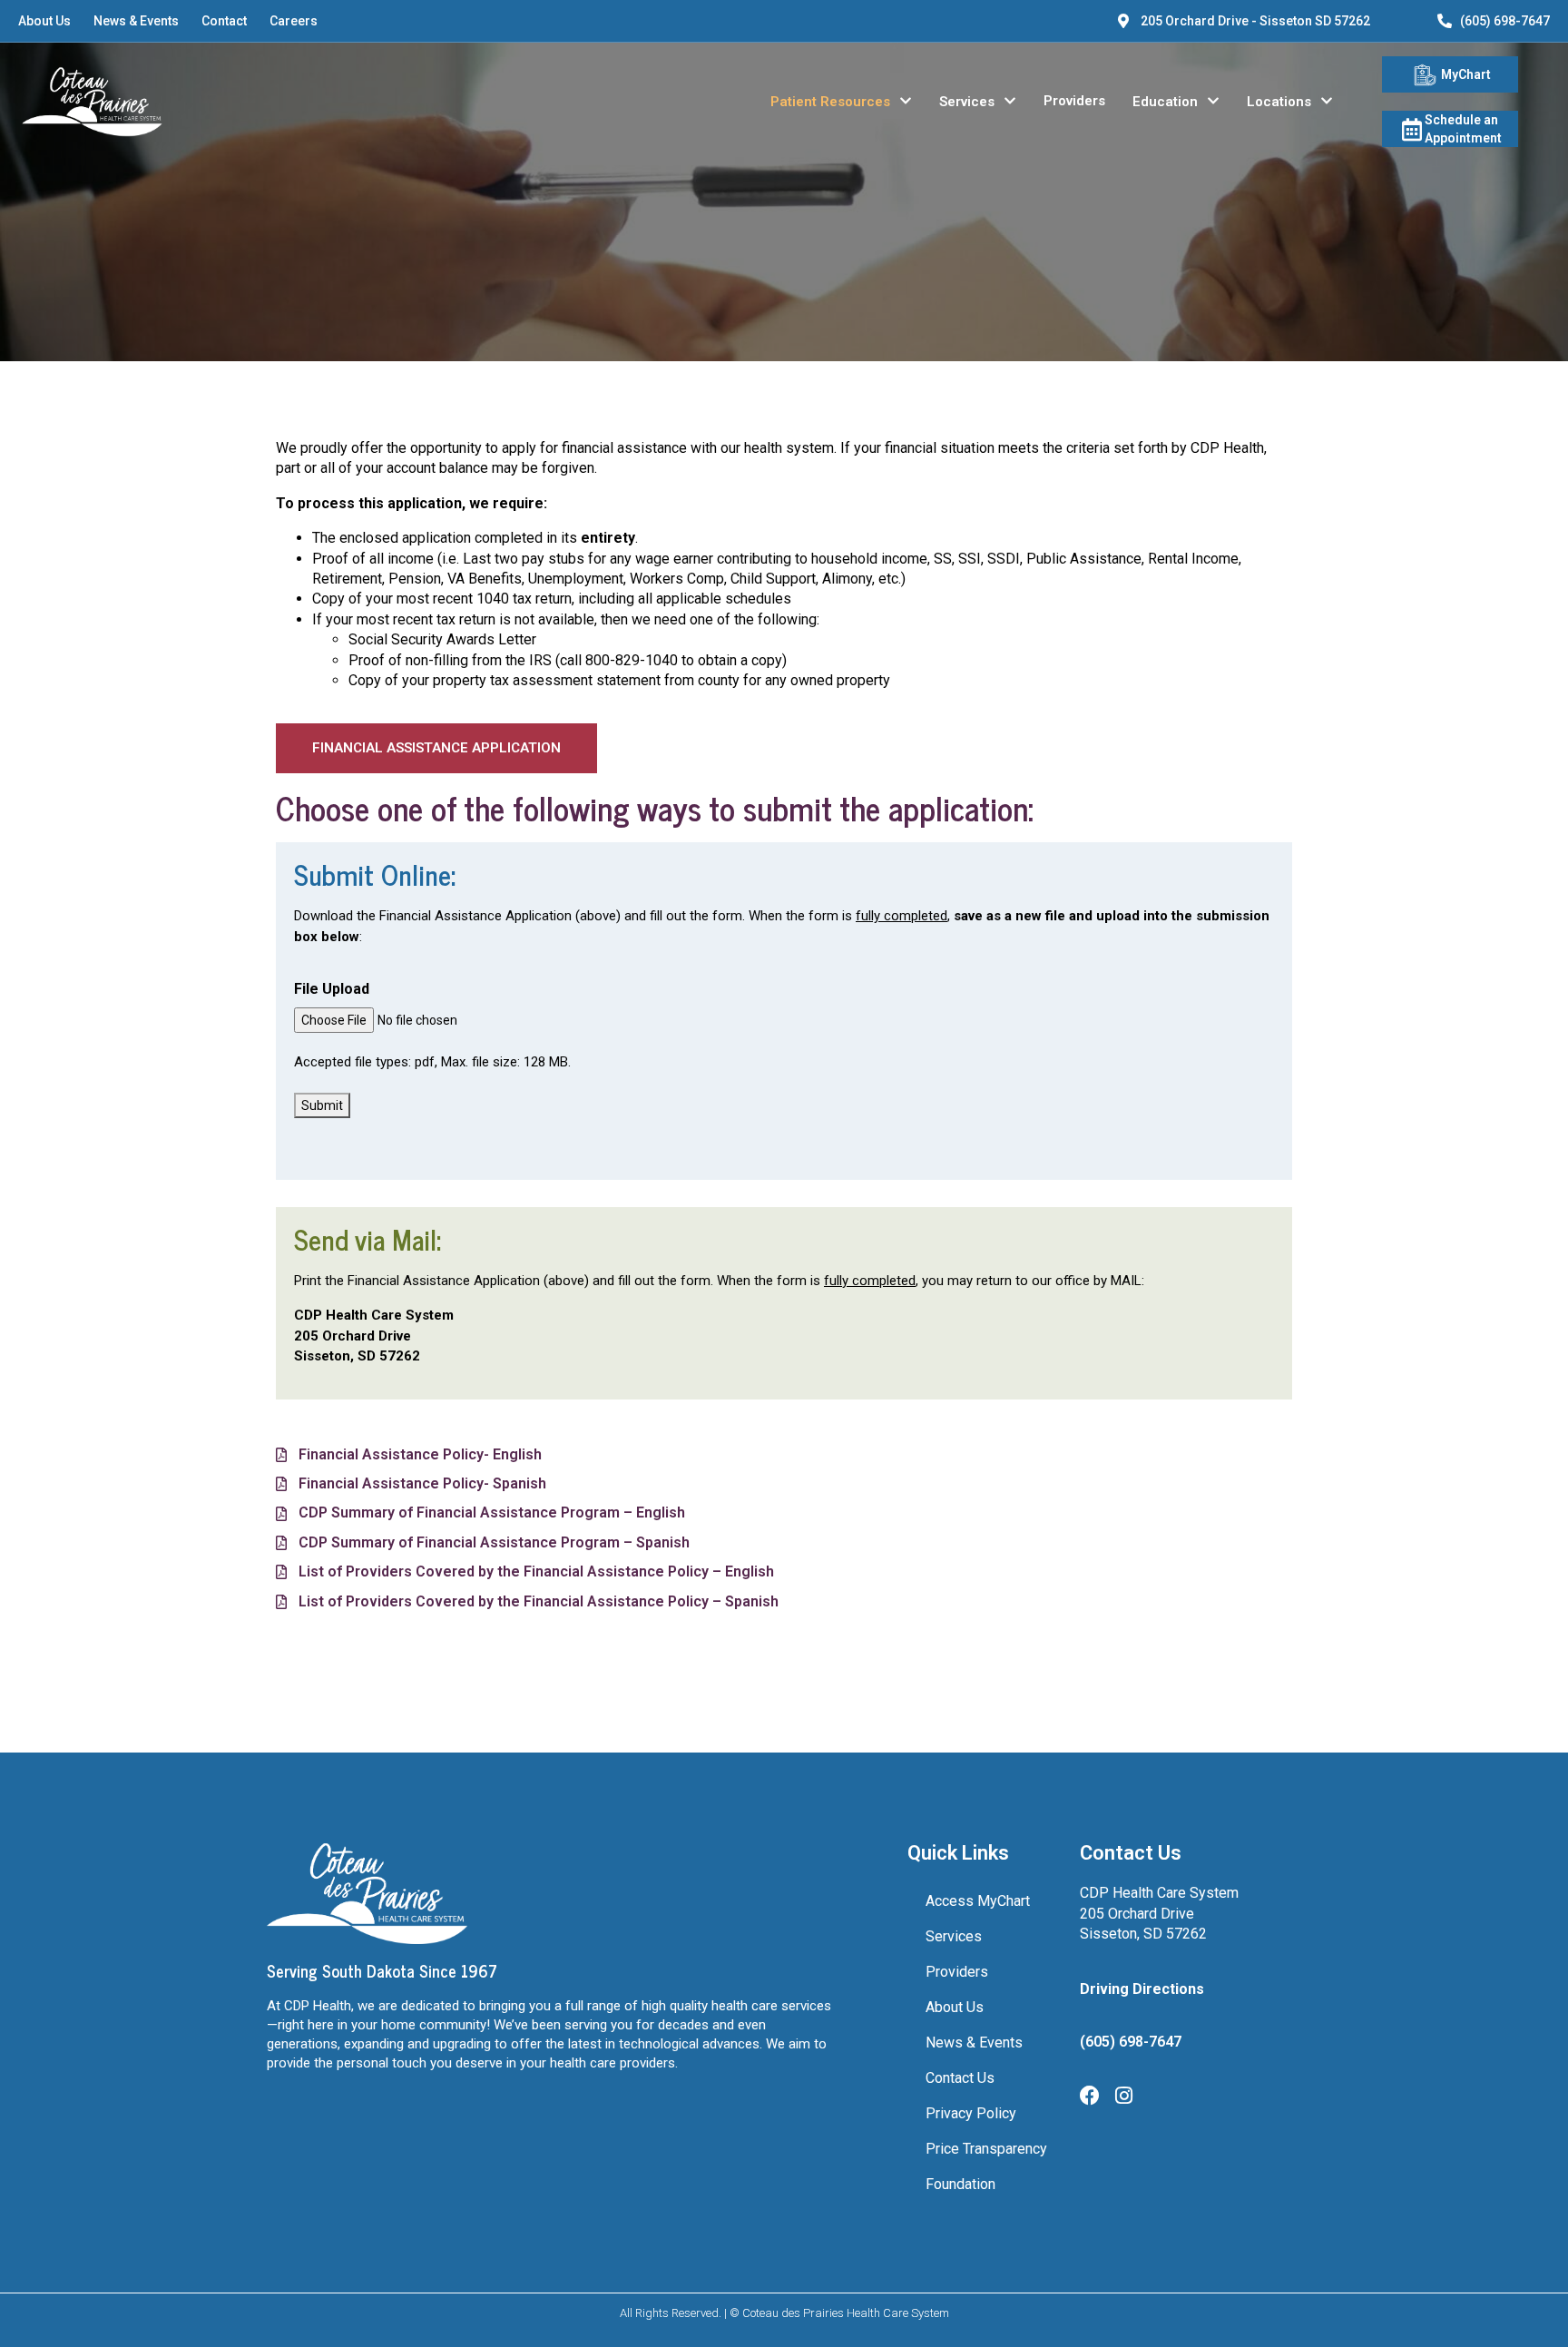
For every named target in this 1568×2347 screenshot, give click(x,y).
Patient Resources (830, 102)
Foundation (960, 2184)
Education (1165, 102)
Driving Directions (1142, 1989)
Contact (224, 21)
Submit (322, 1105)
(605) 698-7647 (1505, 21)
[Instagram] (1123, 2096)
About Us (44, 21)
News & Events (136, 21)
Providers (1074, 101)
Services (967, 102)
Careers (294, 21)
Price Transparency (986, 2149)
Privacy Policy (971, 2113)
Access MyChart (978, 1901)
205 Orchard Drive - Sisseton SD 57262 (1255, 21)
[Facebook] (1090, 2096)
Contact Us (960, 2078)
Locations (1279, 102)
